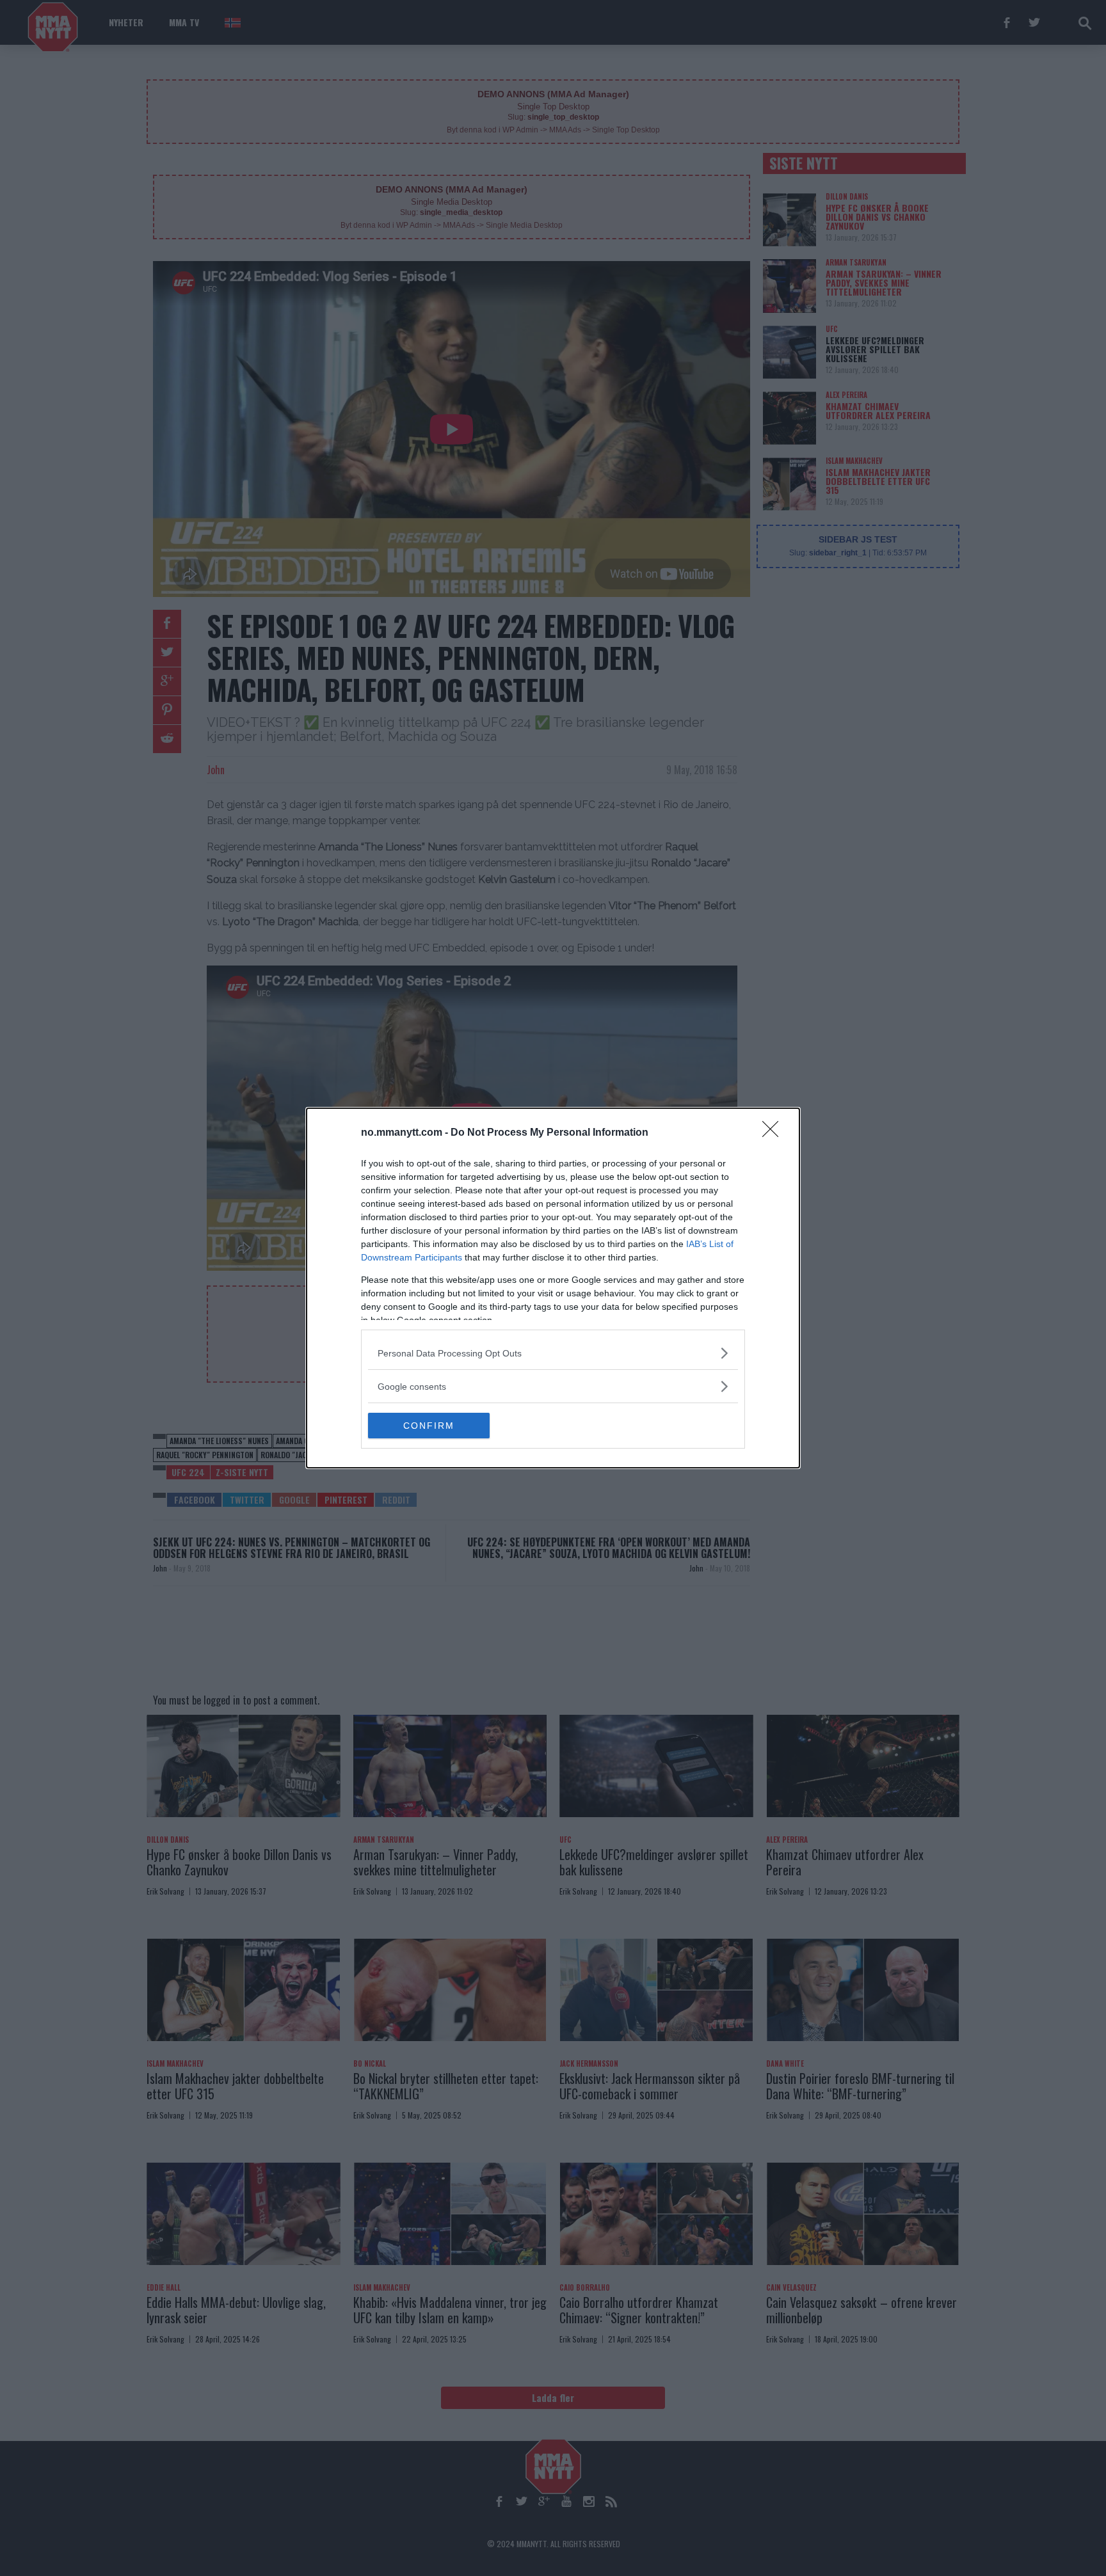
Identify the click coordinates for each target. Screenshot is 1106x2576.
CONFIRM (429, 1426)
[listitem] (553, 1353)
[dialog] (553, 1288)
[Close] (774, 1133)
